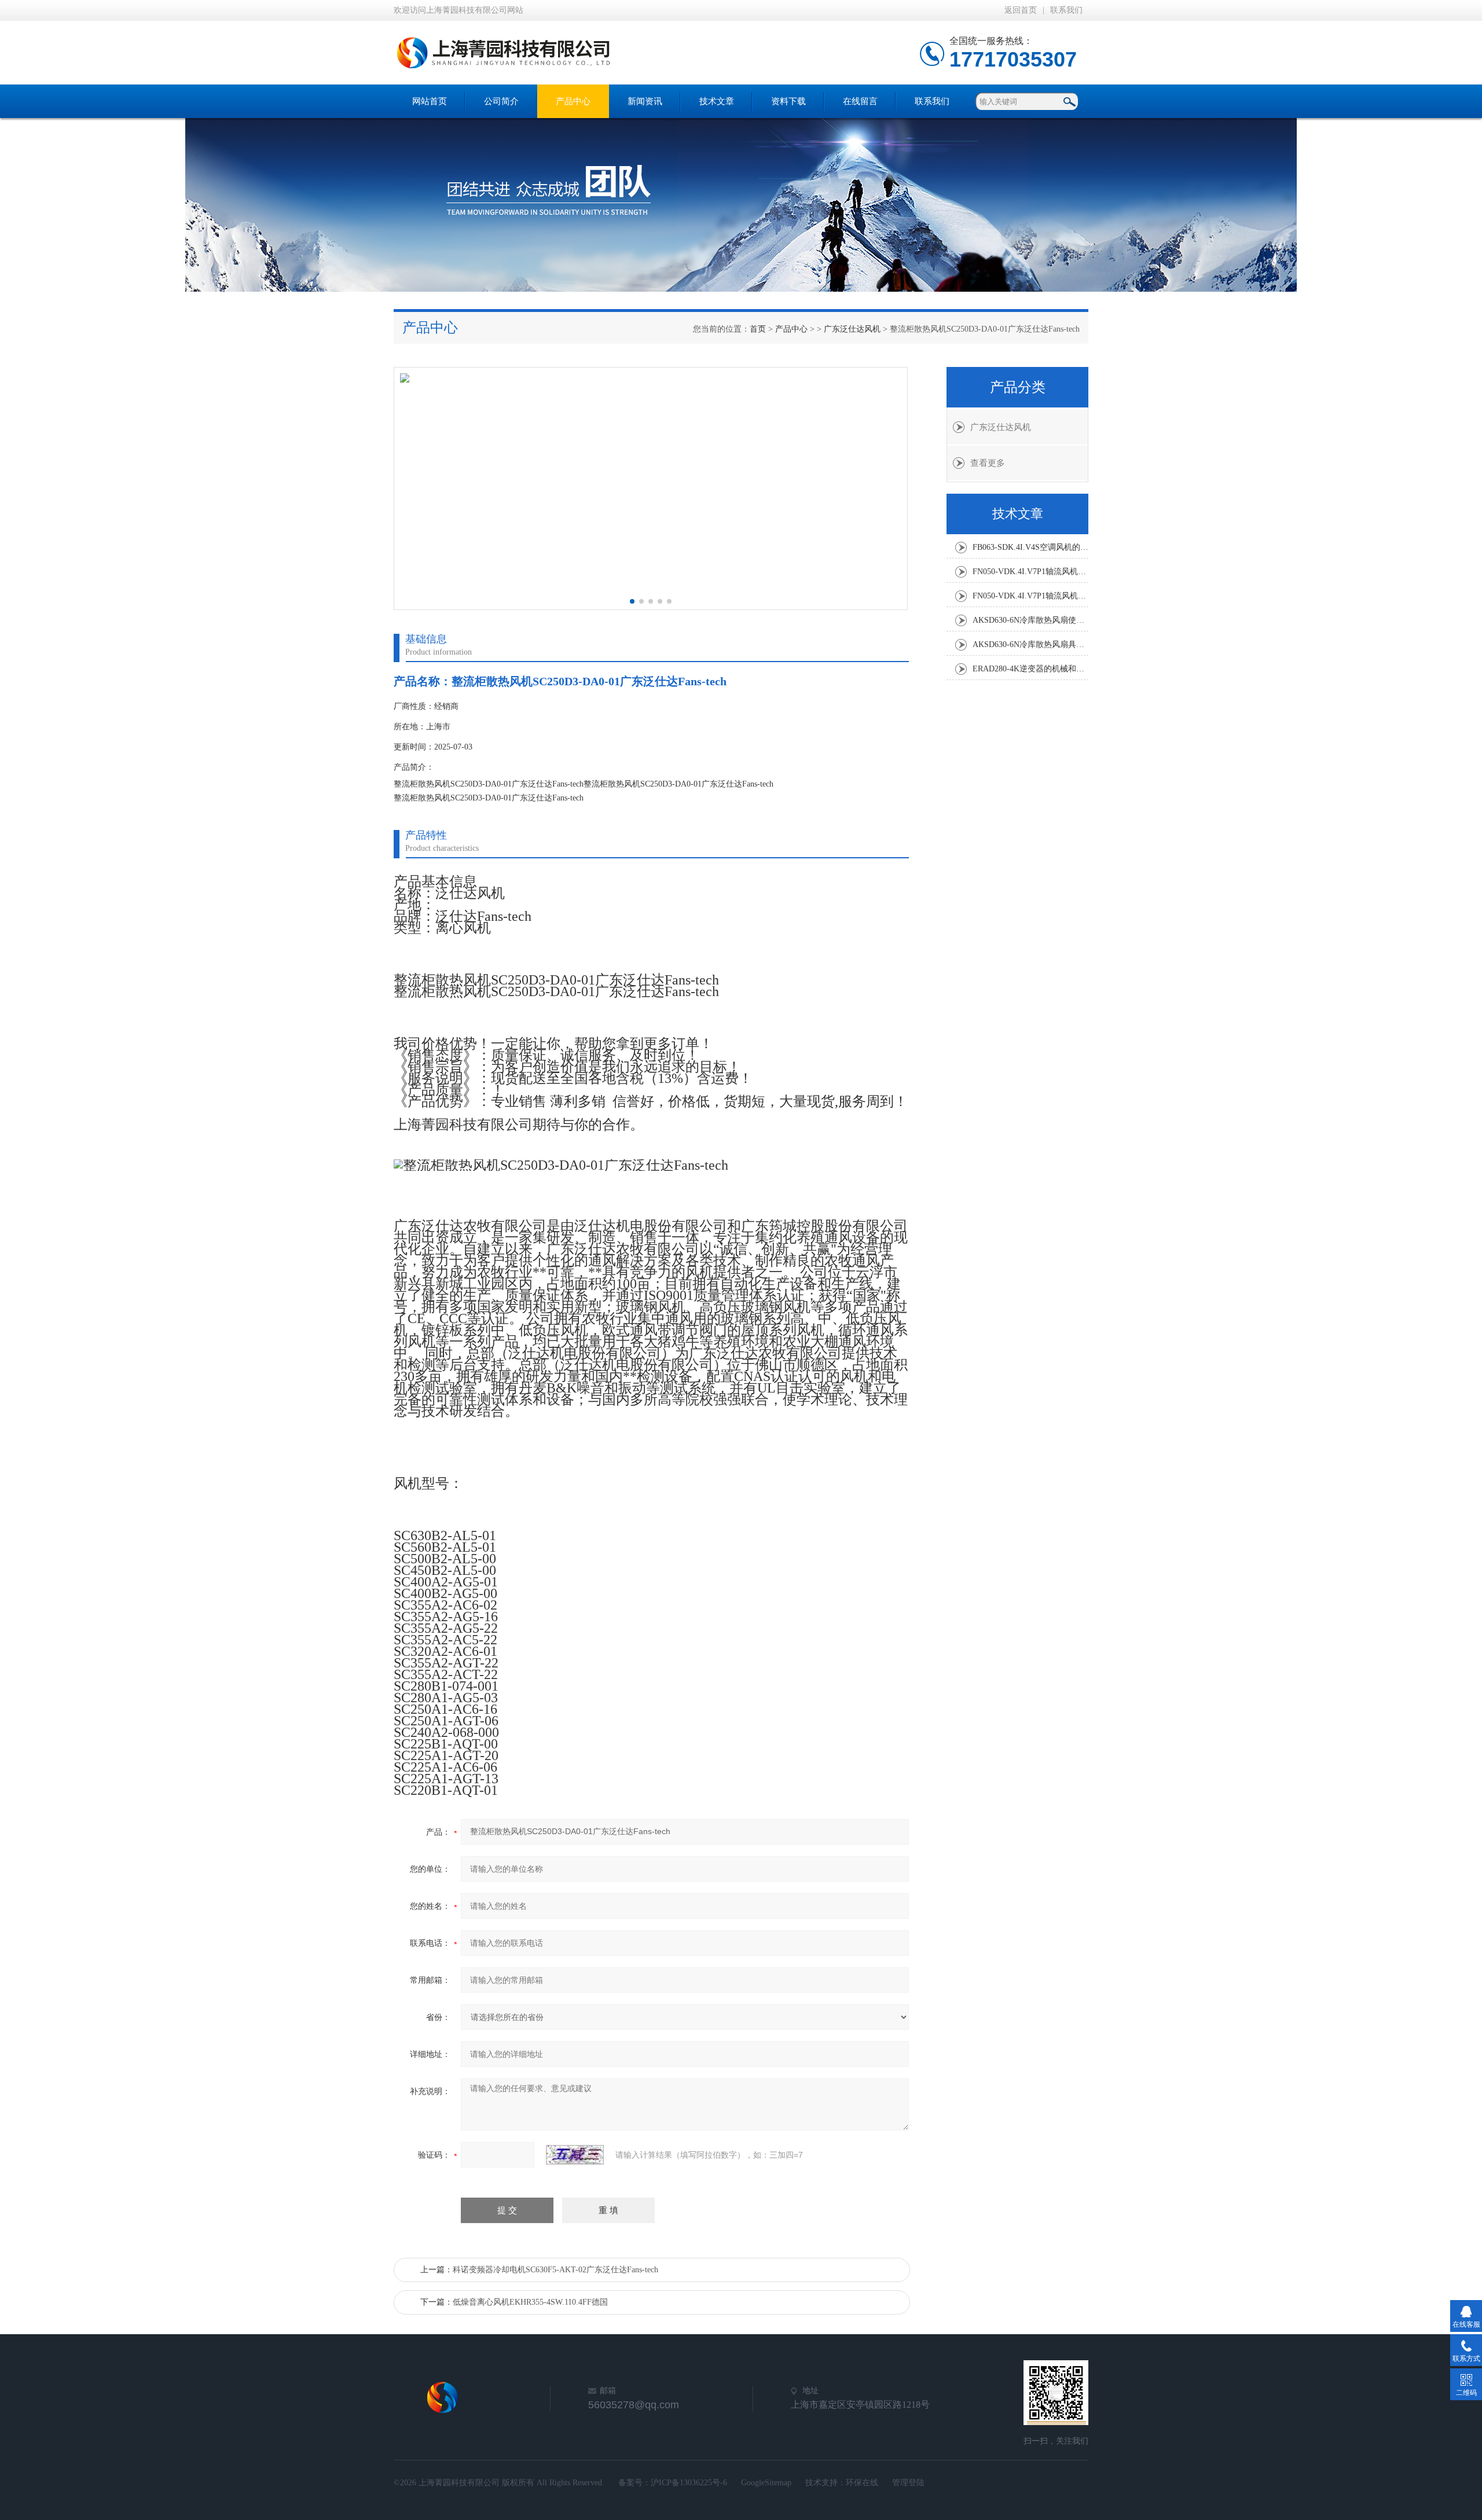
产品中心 (573, 101)
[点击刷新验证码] (575, 2155)
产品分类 (1018, 387)
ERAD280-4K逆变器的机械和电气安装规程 (1030, 669)
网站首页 (430, 101)
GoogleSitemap (766, 2483)
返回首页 (1021, 10)
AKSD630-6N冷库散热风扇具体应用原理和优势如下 (1030, 644)
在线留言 (860, 101)
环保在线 (862, 2483)
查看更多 (988, 463)
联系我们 (1066, 10)
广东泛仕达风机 (852, 329)
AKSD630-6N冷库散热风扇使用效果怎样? (1030, 620)
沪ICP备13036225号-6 (689, 2483)
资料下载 (788, 101)
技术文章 (717, 101)
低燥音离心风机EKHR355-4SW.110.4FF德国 (530, 2302)
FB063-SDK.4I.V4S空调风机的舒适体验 (1030, 547)
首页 (758, 329)
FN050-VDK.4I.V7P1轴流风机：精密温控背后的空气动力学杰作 (1030, 572)
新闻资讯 (645, 101)
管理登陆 (908, 2483)
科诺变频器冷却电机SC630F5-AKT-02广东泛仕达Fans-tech (555, 2270)
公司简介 (501, 101)
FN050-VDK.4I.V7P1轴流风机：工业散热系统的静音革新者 (1030, 596)
